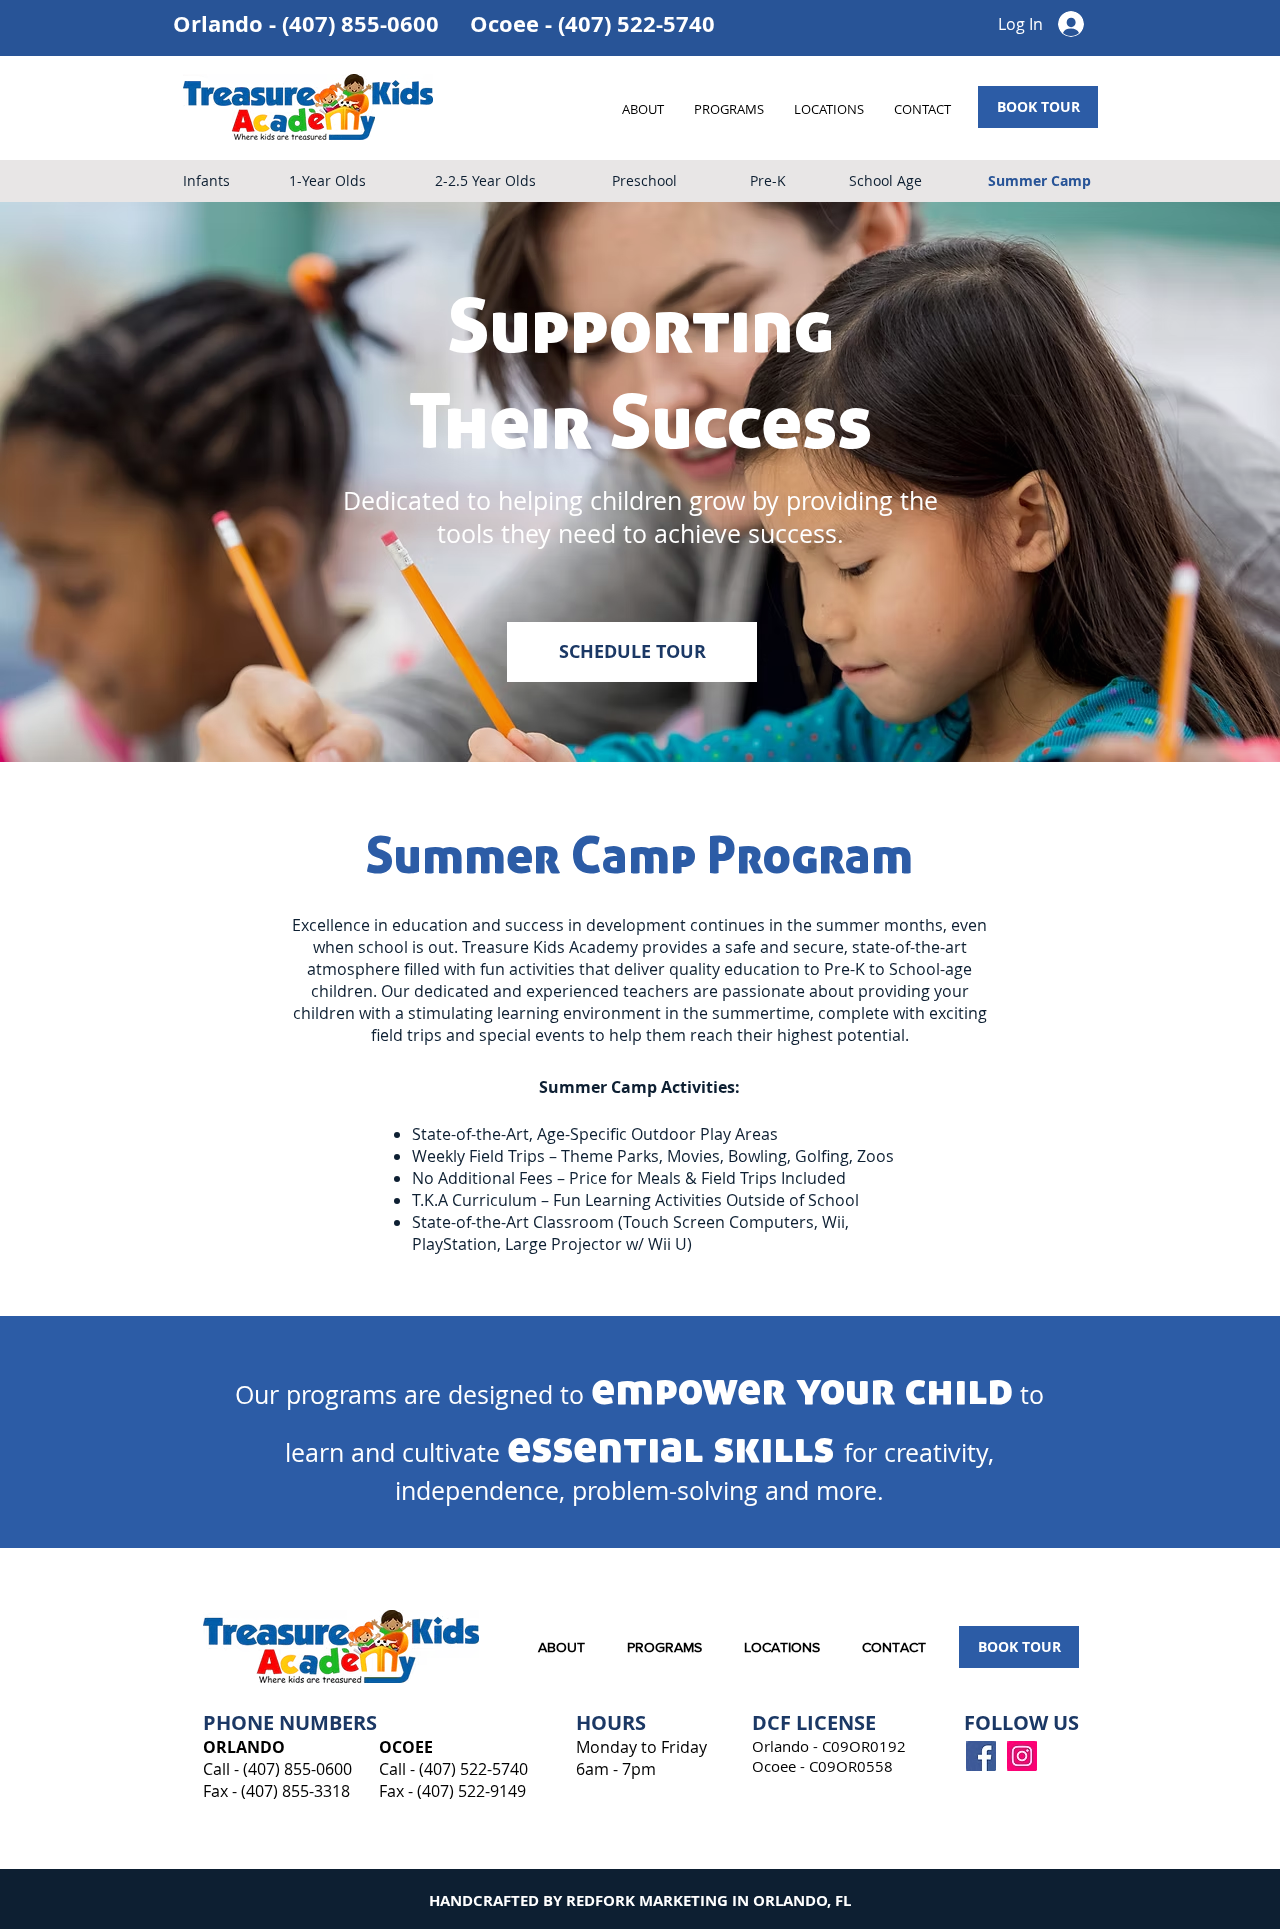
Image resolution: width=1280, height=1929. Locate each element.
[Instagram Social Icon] (1022, 1756)
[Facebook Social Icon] (981, 1756)
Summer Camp (1039, 180)
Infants (206, 180)
